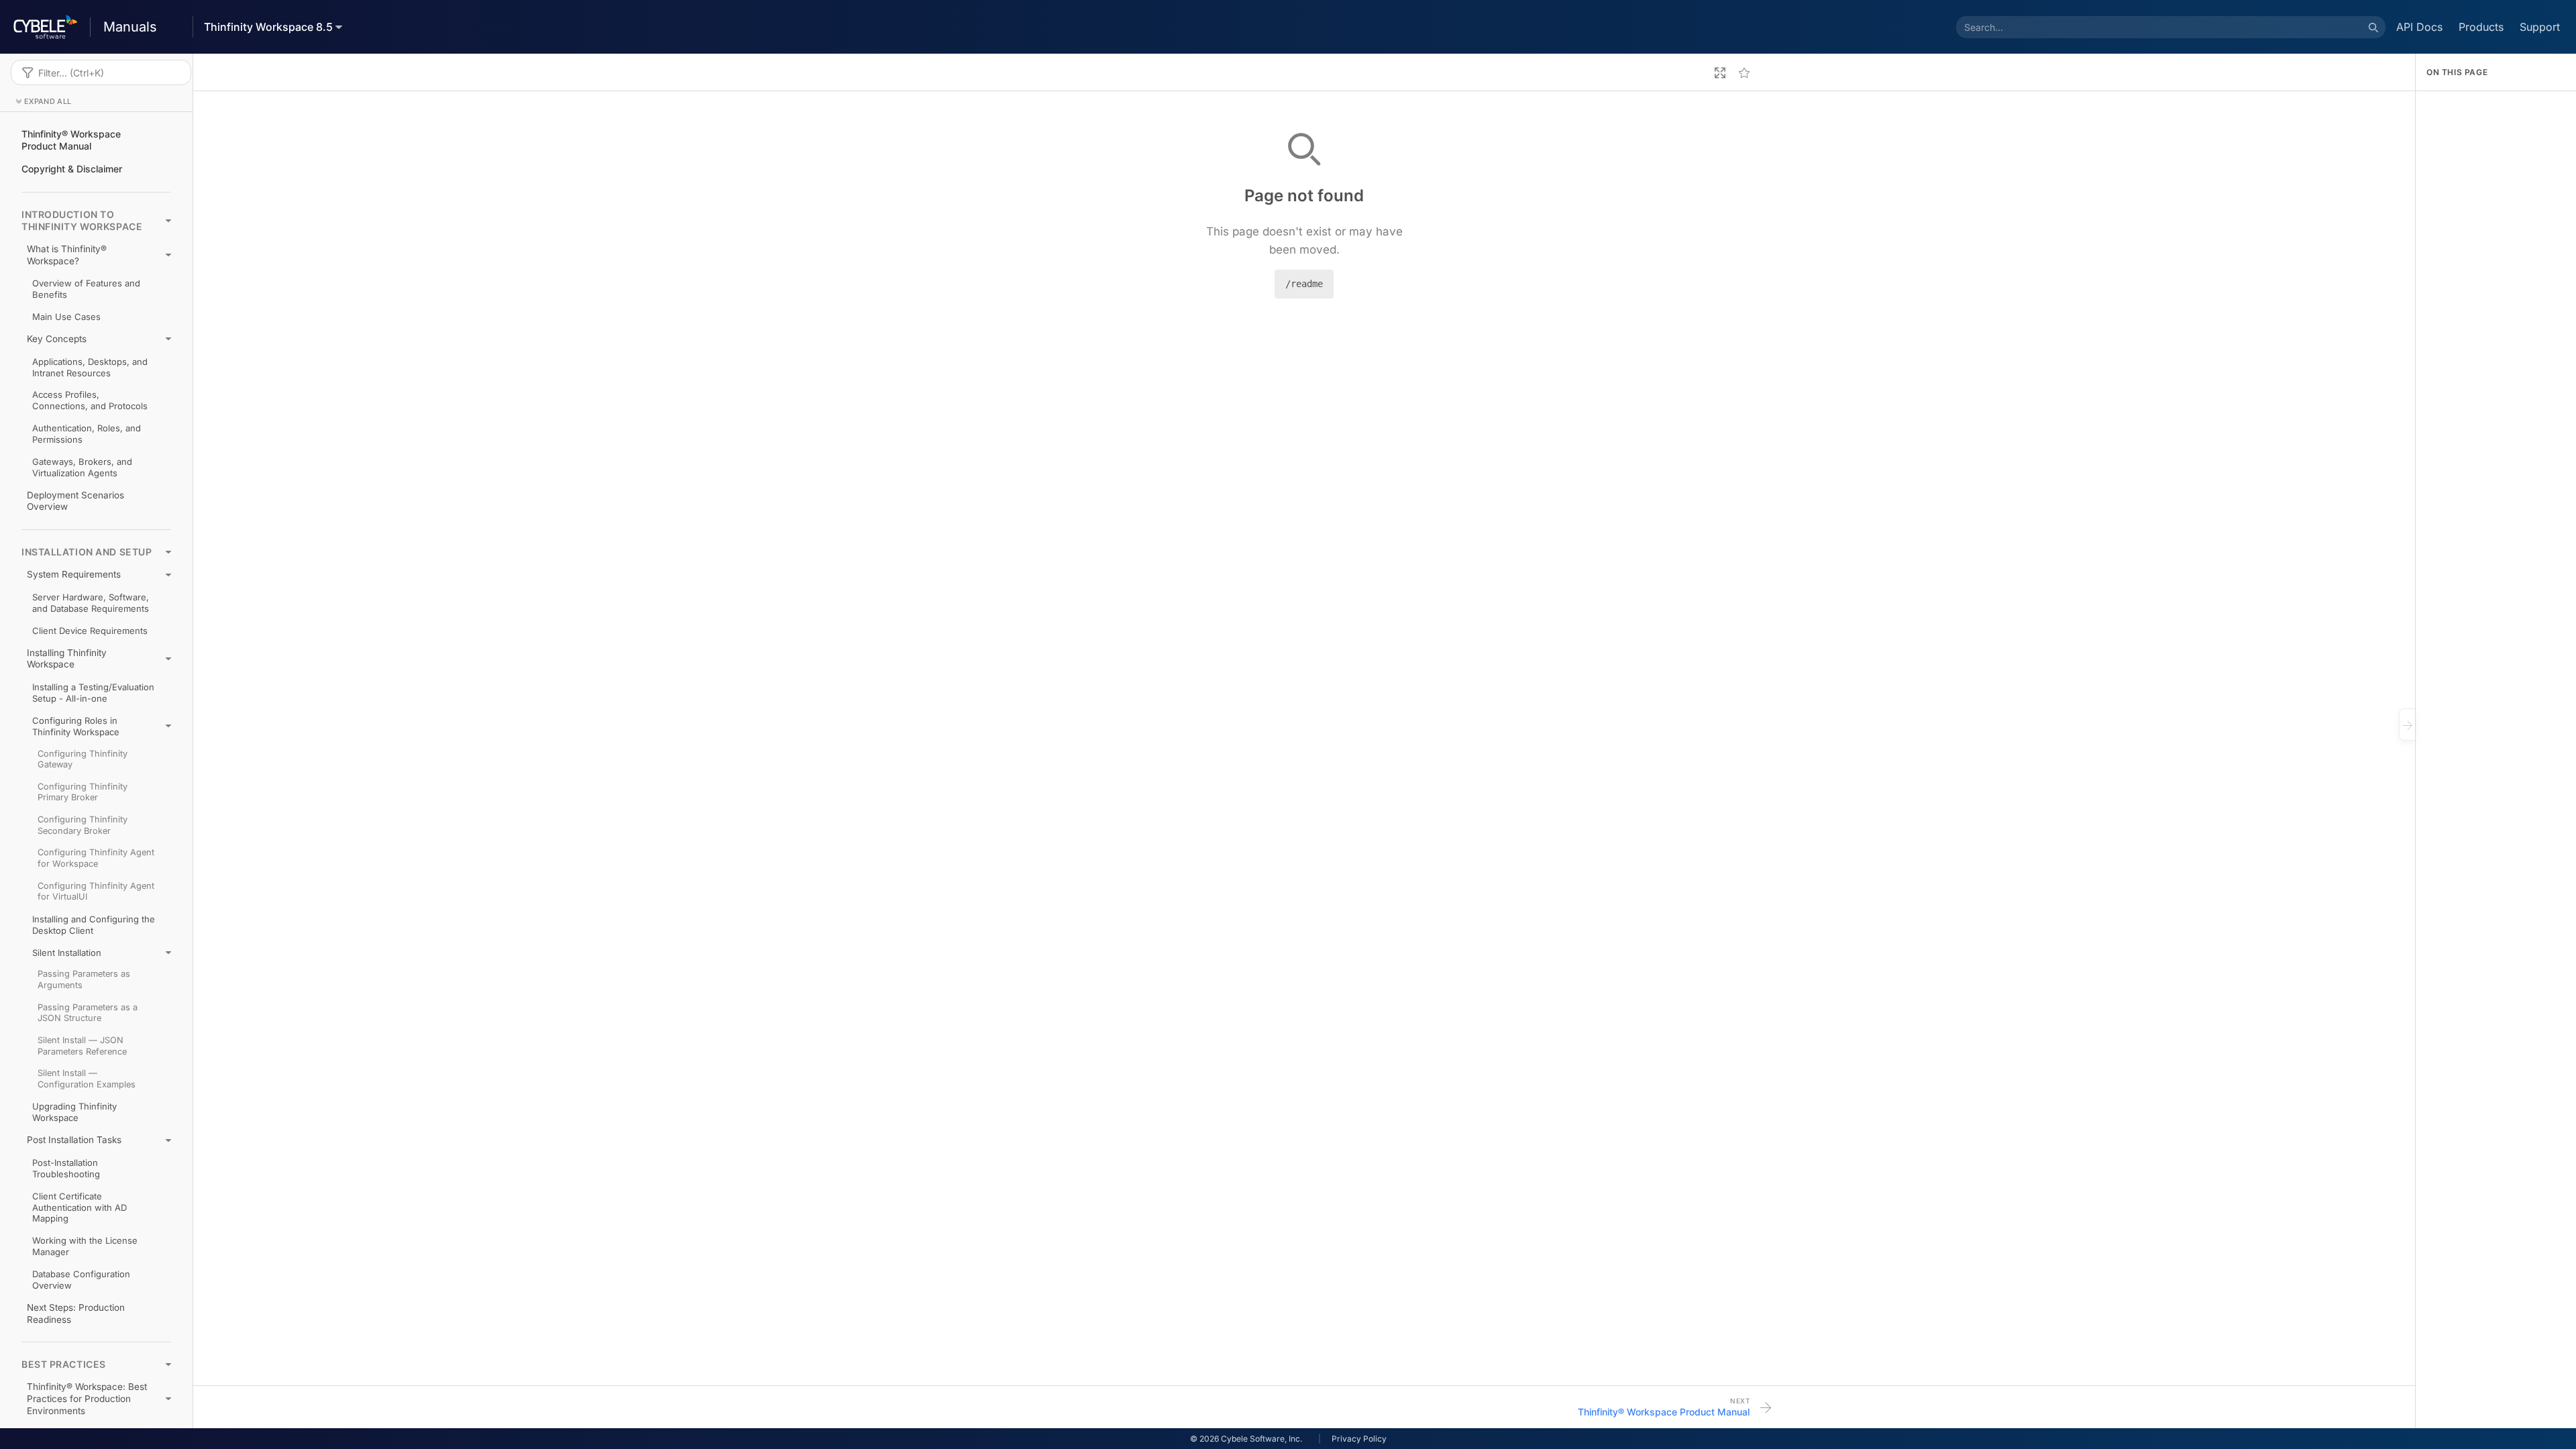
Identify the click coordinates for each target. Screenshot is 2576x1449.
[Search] (2373, 27)
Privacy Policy (1359, 1439)
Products (2481, 27)
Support (2540, 27)
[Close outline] (2407, 724)
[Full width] (1720, 72)
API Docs (2419, 27)
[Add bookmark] (1744, 72)
